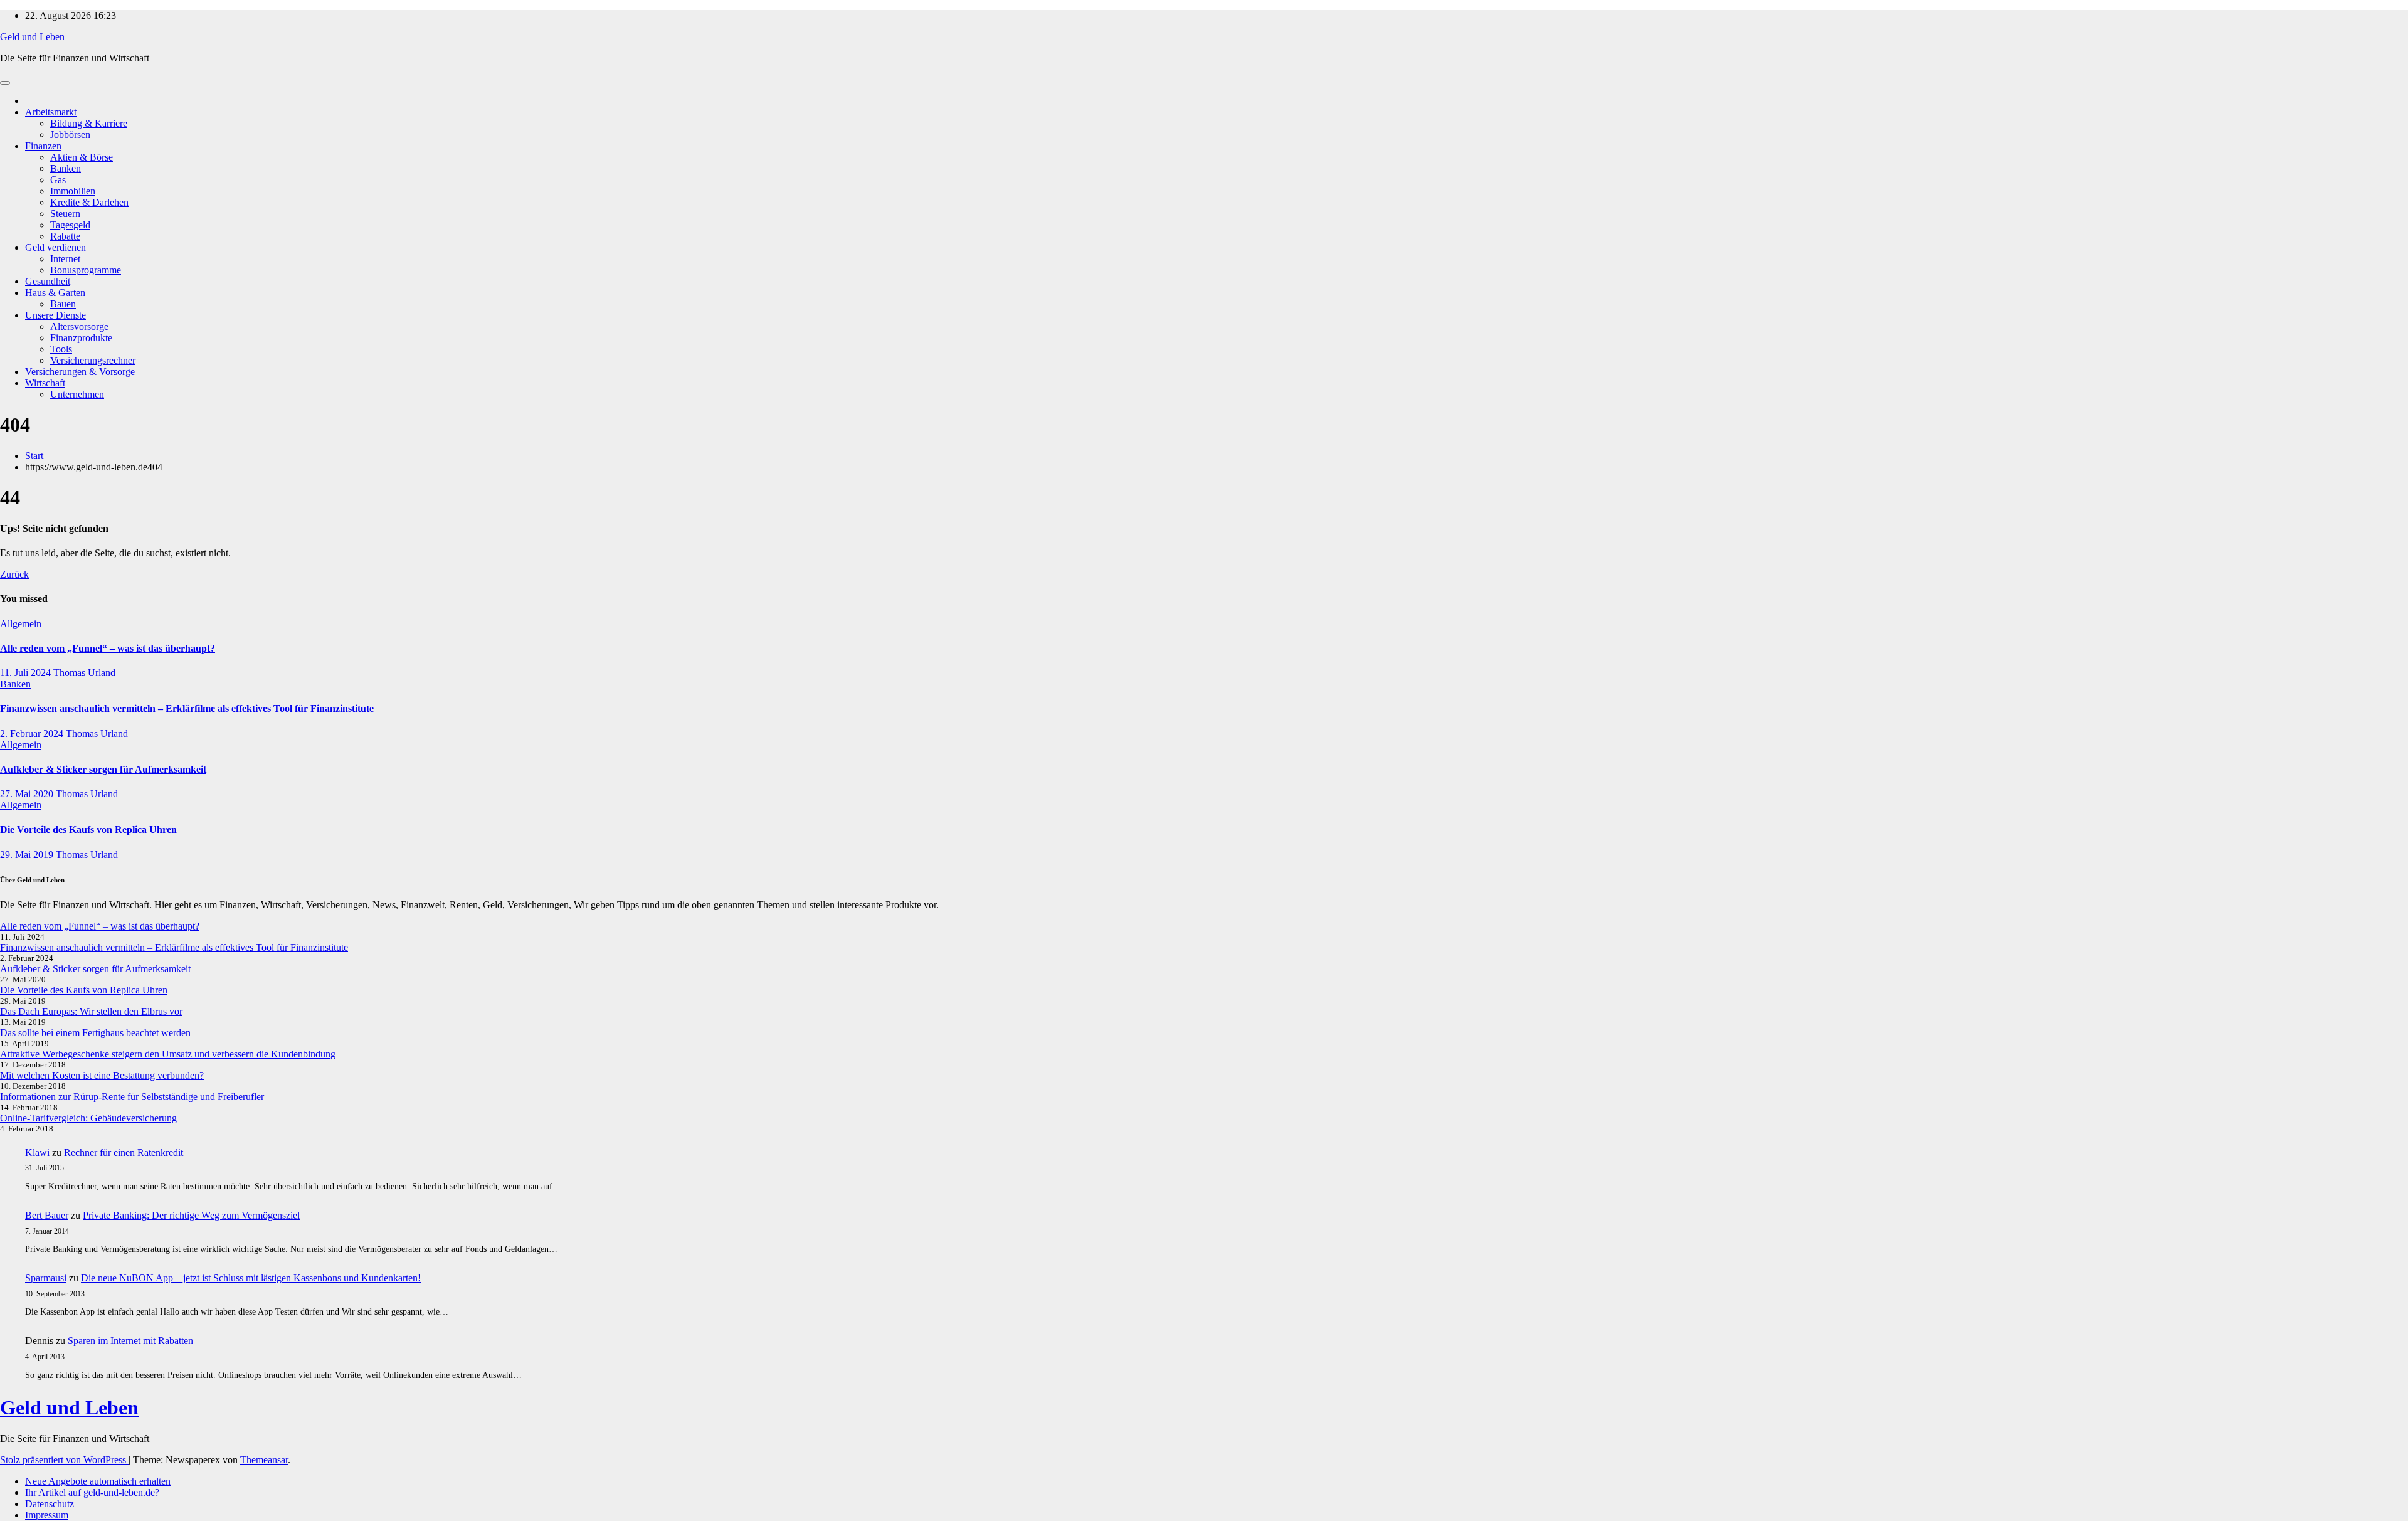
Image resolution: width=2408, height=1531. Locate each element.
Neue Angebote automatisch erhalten (98, 1481)
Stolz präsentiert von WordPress (64, 1460)
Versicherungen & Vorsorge (80, 372)
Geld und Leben (32, 37)
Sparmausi (46, 1278)
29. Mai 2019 (28, 855)
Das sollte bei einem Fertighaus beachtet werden (95, 1033)
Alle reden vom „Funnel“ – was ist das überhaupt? (108, 648)
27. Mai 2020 (28, 794)
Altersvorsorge (79, 326)
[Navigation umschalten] (5, 83)
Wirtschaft (45, 383)
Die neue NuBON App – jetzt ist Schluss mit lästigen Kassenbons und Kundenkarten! (251, 1278)
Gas (58, 180)
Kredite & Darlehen (89, 202)
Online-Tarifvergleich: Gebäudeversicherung (88, 1118)
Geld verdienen (55, 247)
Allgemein (21, 624)
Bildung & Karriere (89, 123)
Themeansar (264, 1460)
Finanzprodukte (81, 338)
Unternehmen (77, 394)
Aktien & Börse (82, 157)
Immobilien (73, 191)
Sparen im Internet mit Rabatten (130, 1341)
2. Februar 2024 (33, 734)
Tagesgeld (70, 225)
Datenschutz (50, 1504)
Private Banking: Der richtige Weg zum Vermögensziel (191, 1215)
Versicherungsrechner (93, 360)
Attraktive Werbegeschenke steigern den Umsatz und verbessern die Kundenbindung (168, 1054)
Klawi (37, 1152)
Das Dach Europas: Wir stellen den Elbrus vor (91, 1011)
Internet (65, 259)
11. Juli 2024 (27, 673)
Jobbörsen (70, 135)
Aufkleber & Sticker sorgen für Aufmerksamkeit (103, 769)
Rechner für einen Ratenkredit (124, 1152)
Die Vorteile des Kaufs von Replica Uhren (88, 829)
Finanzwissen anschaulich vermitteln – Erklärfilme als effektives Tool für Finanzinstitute (187, 708)
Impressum (47, 1515)
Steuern (65, 214)
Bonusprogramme (86, 270)
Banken (66, 168)
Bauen (63, 304)
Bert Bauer (47, 1215)
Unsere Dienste (55, 315)
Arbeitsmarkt (51, 112)
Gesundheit (48, 281)
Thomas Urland (84, 673)
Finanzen (43, 146)
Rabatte (65, 236)
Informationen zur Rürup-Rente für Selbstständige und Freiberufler (132, 1097)
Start (34, 456)
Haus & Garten (55, 293)
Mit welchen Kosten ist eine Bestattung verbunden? (102, 1075)
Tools (61, 349)
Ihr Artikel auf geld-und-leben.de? (92, 1492)
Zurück (14, 574)
